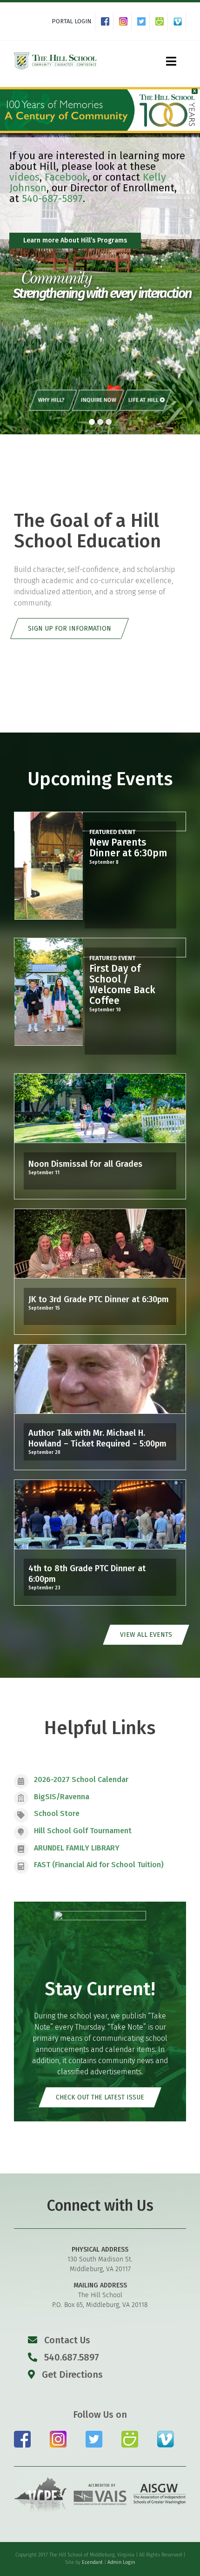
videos (24, 177)
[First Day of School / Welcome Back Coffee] (49, 992)
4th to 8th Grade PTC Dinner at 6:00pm (87, 1574)
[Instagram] (125, 21)
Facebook (66, 177)
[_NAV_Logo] (55, 54)
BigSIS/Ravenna (62, 1797)
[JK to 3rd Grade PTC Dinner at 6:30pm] (100, 1244)
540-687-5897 (52, 198)
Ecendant (92, 2562)
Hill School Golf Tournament (83, 1831)
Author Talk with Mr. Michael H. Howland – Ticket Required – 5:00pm (97, 1438)
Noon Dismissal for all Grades (85, 1164)
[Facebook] (107, 21)
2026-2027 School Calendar (81, 1779)
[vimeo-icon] (166, 2434)
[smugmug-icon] (130, 2434)
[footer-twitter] (94, 2434)
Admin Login (121, 2562)
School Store (57, 1813)
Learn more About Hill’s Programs (75, 240)
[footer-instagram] (58, 2434)
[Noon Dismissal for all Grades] (100, 1108)
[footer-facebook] (22, 2434)
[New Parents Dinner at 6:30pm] (49, 866)
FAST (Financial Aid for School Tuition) (99, 1865)
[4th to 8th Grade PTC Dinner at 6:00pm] (100, 1514)
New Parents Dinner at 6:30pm (128, 848)
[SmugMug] (162, 21)
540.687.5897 (70, 2357)
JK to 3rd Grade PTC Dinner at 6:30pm (99, 1299)
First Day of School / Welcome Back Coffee (122, 985)
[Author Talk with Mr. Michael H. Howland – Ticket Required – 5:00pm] (100, 1379)
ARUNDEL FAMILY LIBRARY (77, 1848)
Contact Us (67, 2340)
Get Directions (71, 2374)
